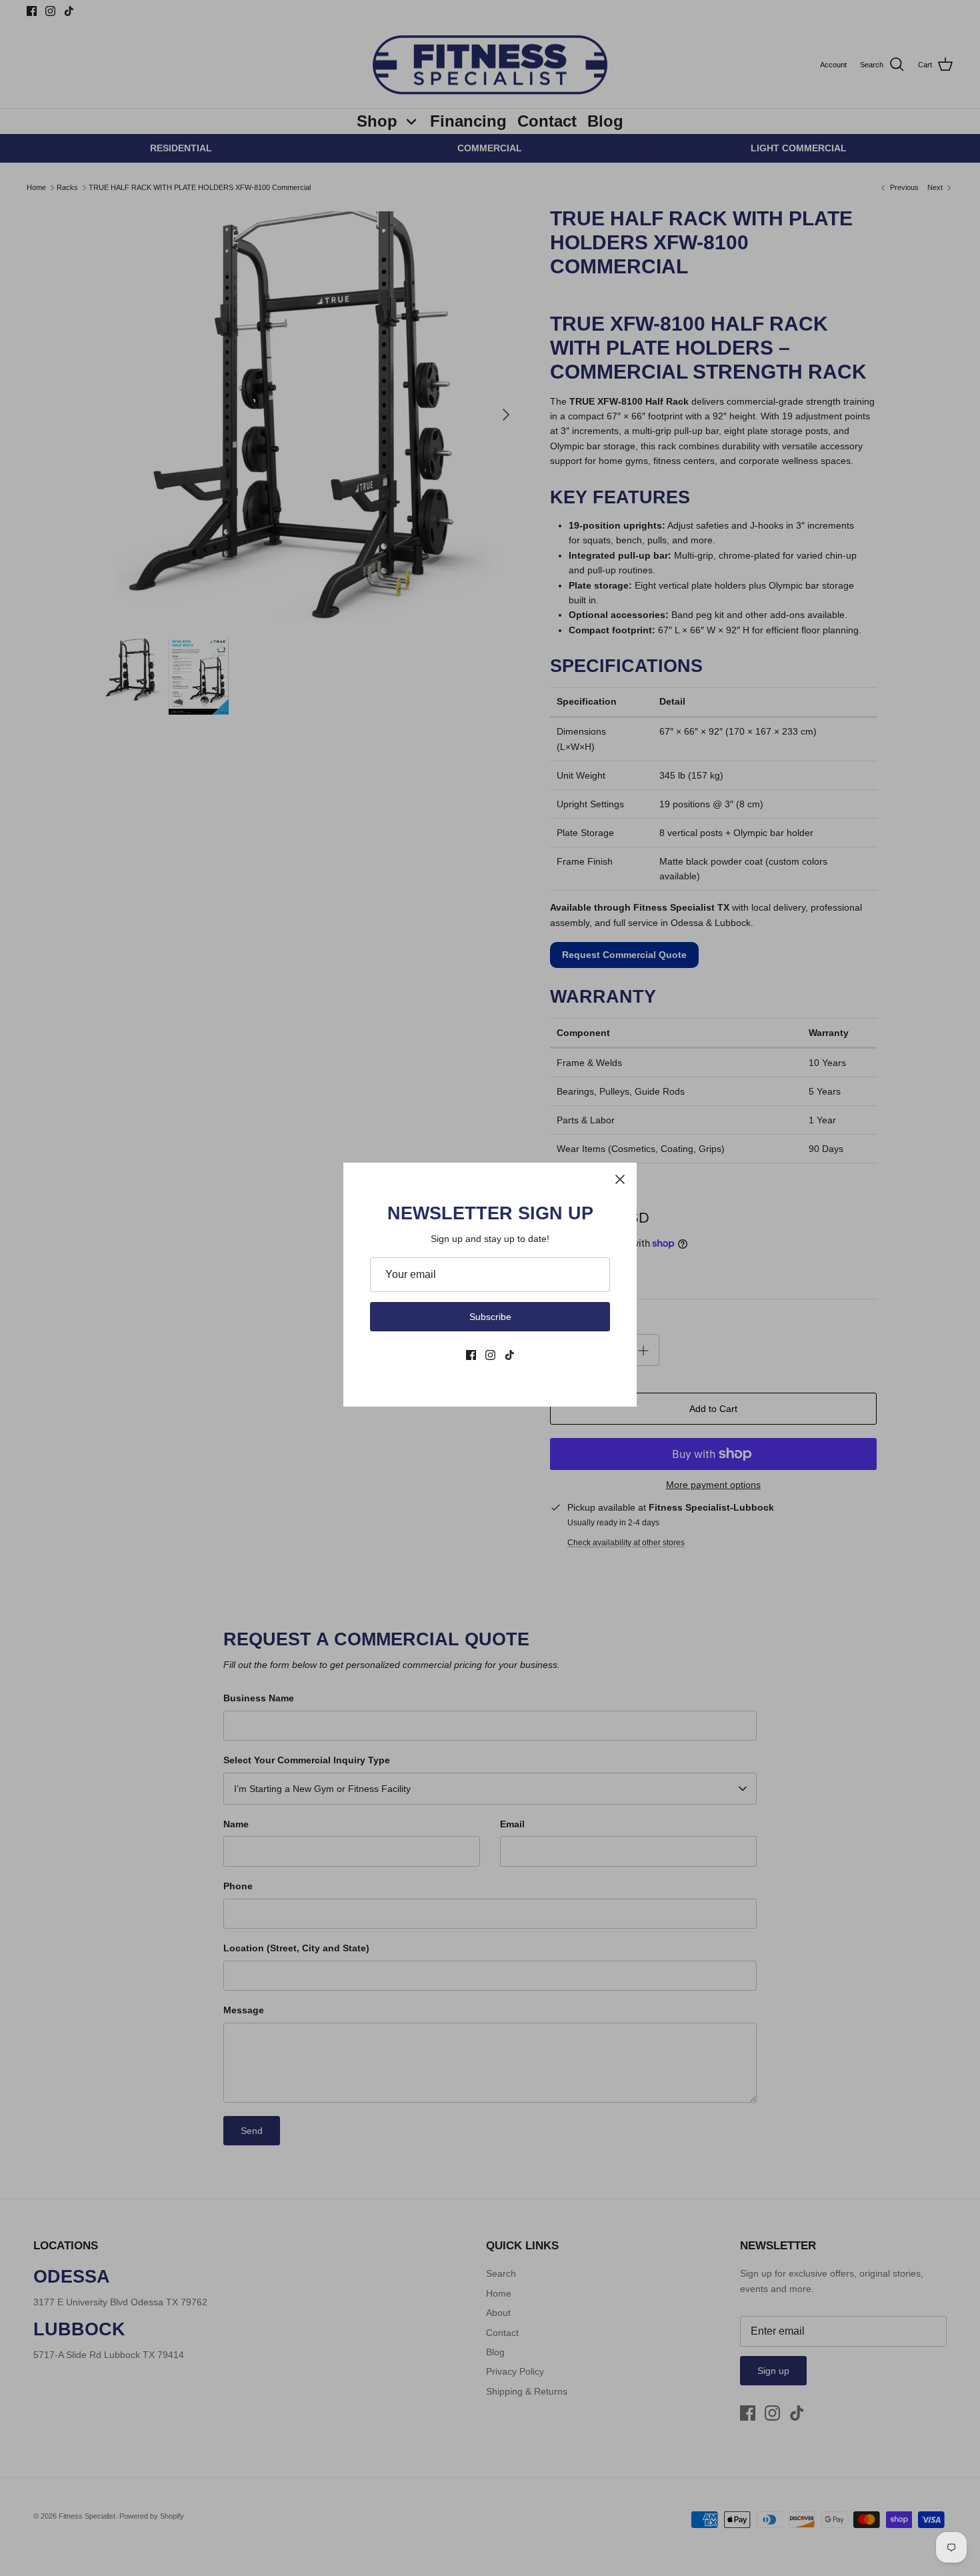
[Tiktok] (510, 1355)
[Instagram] (490, 1355)
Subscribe (490, 1317)
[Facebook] (471, 1355)
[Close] (620, 1179)
